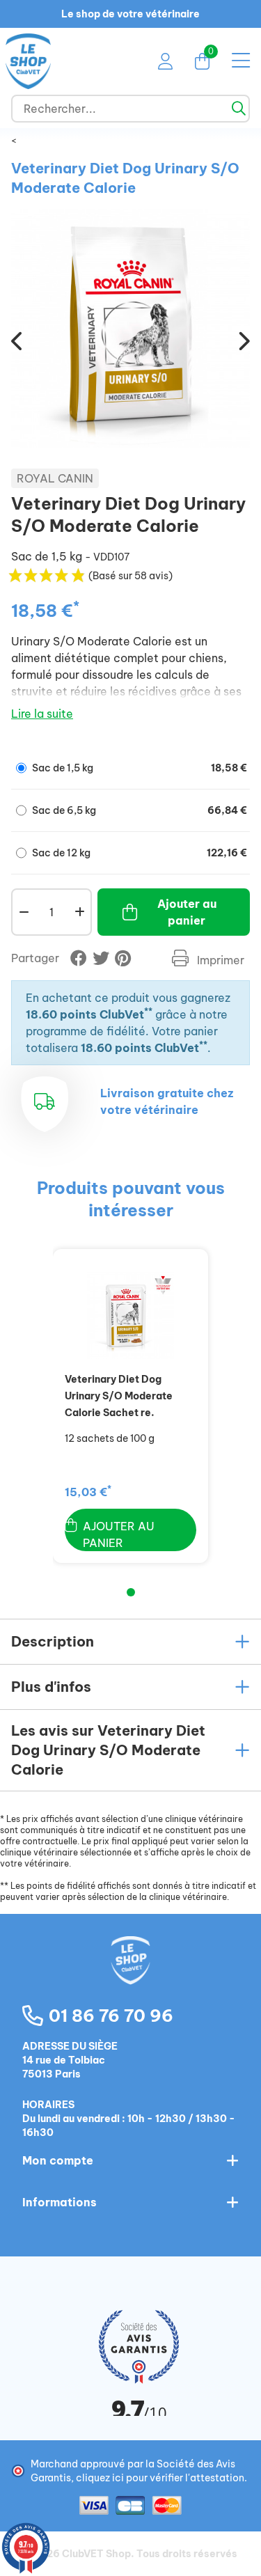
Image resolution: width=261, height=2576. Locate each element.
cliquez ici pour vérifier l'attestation (160, 2478)
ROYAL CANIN (55, 478)
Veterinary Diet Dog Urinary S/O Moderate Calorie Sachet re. (119, 1396)
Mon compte (58, 2160)
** (148, 1011)
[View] (131, 1316)
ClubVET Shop (96, 2554)
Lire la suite (42, 714)
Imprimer (219, 960)
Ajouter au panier (187, 912)
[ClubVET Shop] (131, 1975)
